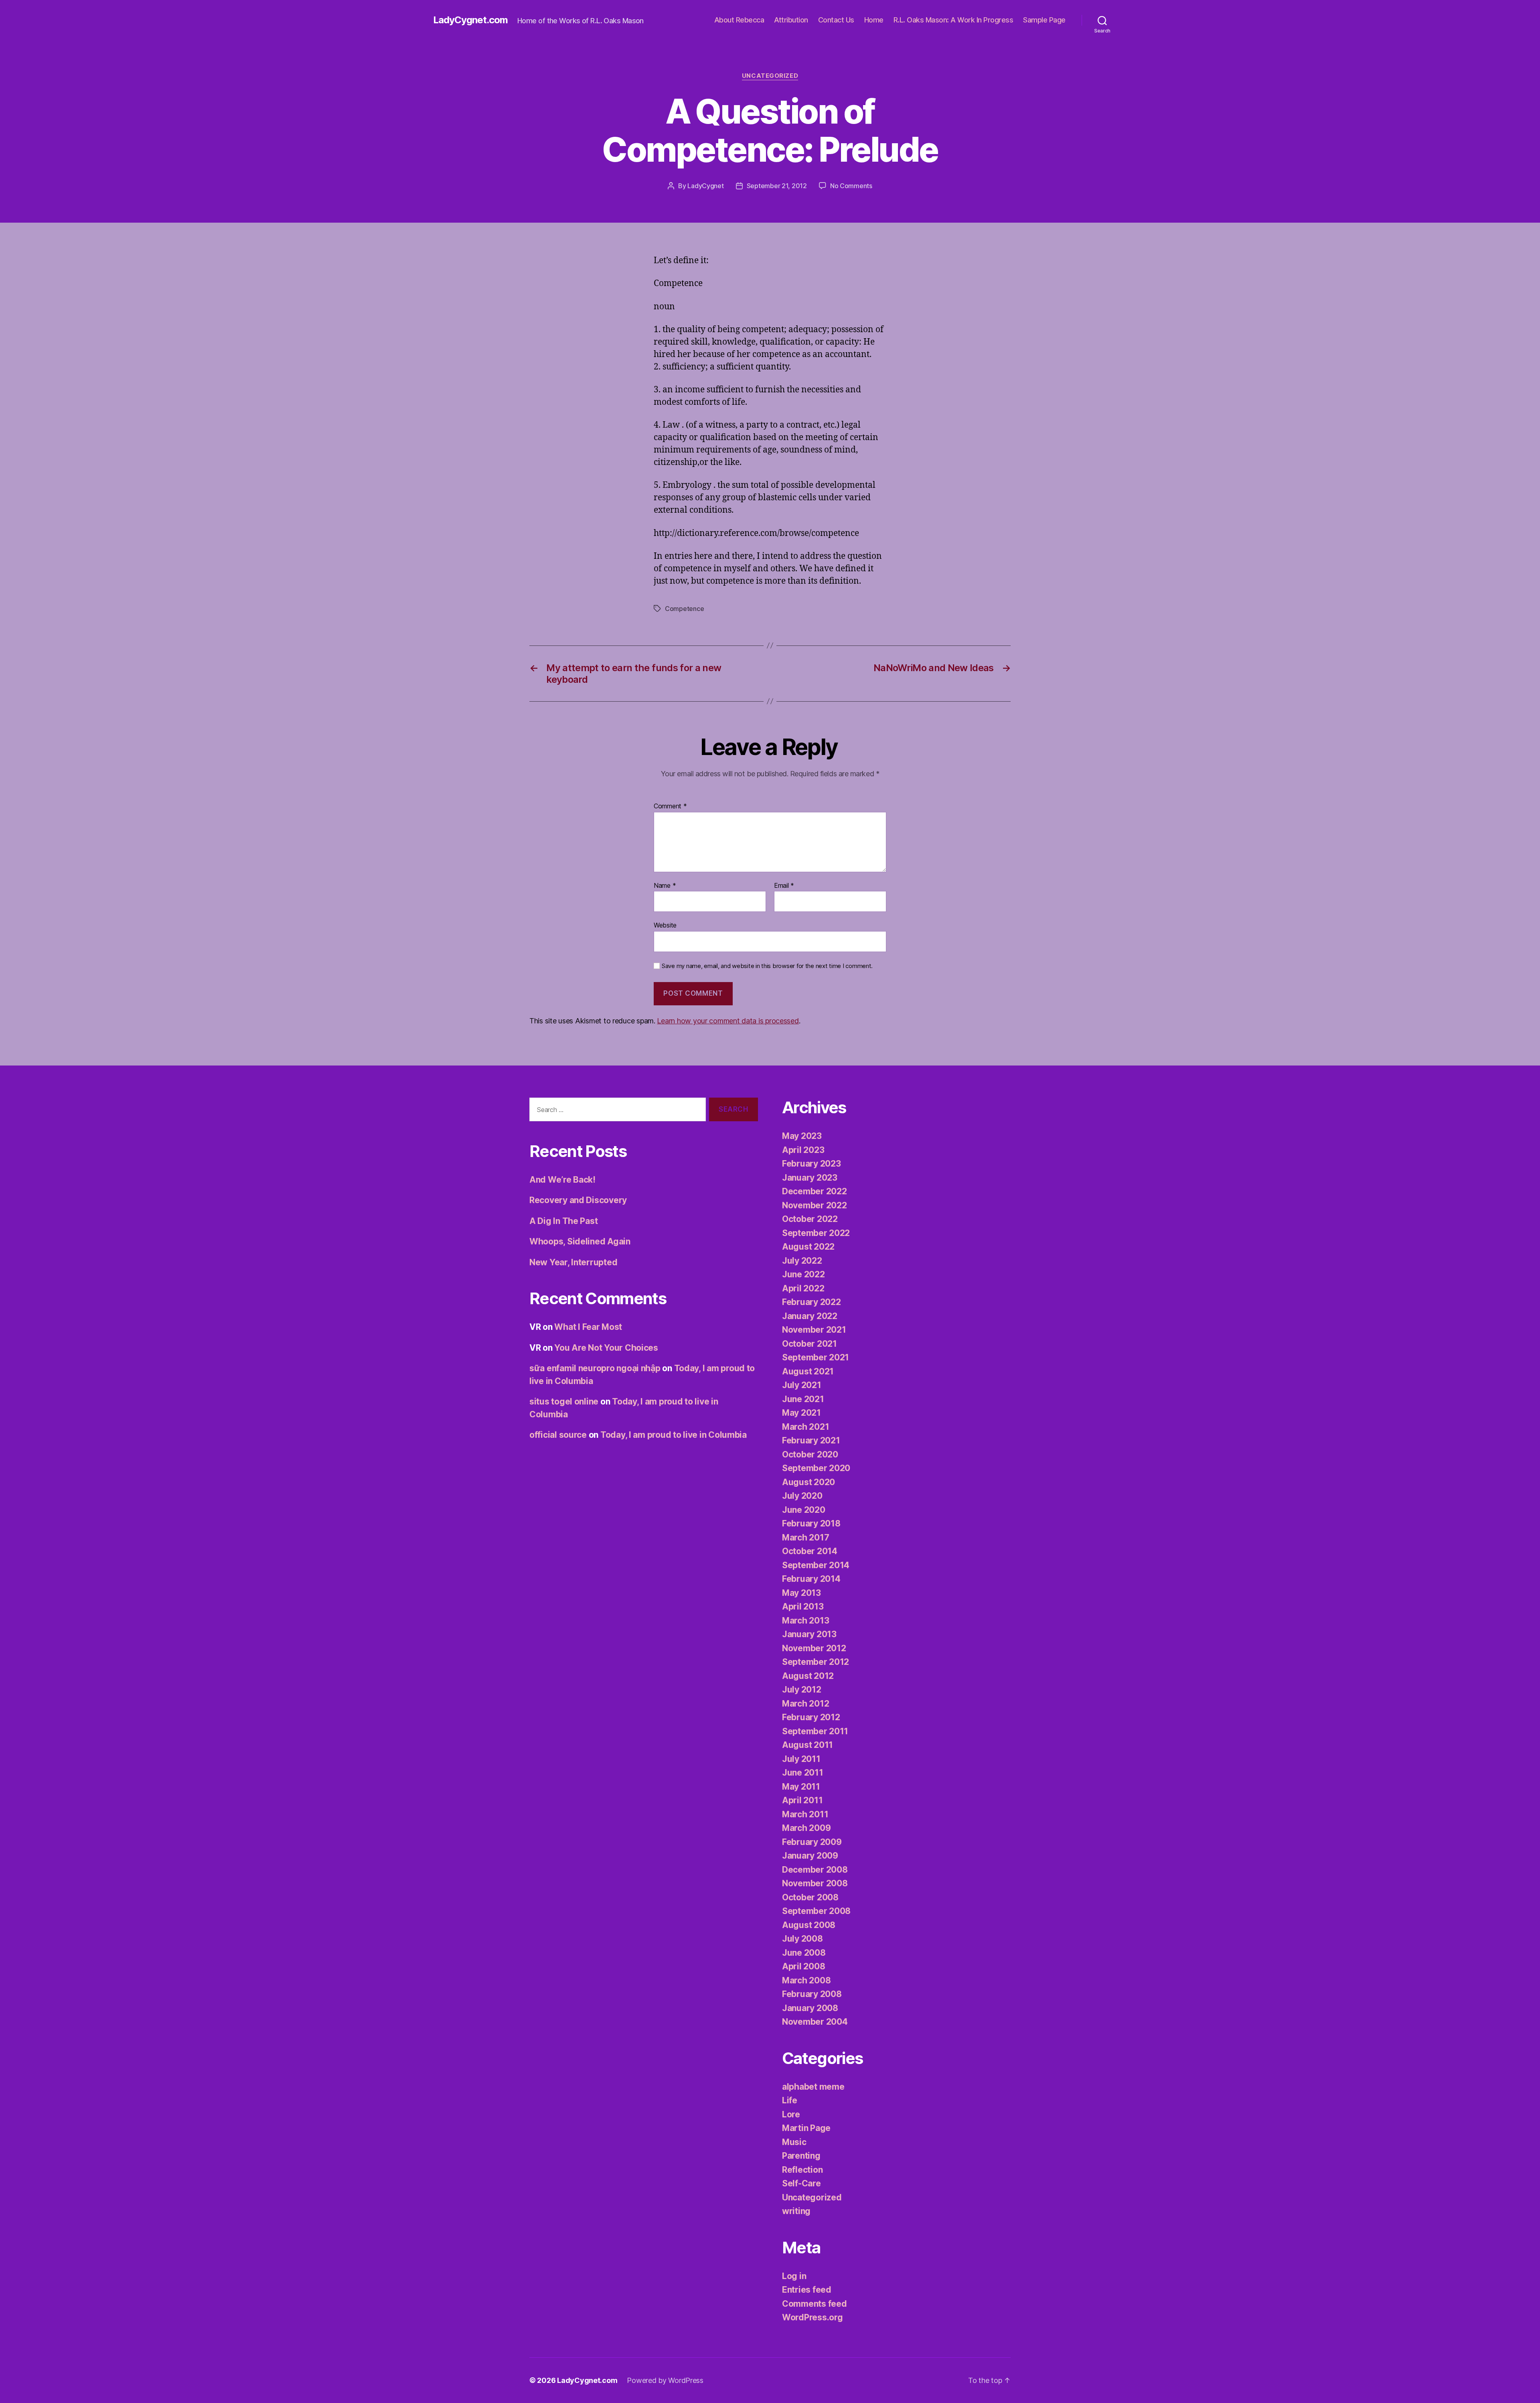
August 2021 (808, 1371)
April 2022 (803, 1288)
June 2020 (804, 1510)
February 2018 (811, 1523)
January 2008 (810, 2008)
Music (794, 2142)
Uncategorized (770, 76)
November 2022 (815, 1205)
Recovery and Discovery (578, 1200)
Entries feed (807, 2290)
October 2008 (810, 1897)
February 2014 (811, 1579)
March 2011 (805, 1814)
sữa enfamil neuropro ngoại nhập (595, 1368)
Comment (670, 806)
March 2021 (805, 1427)
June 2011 (803, 1773)
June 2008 (804, 1953)
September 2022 (816, 1233)
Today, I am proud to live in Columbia (674, 1435)
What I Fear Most (588, 1327)
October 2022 (810, 1219)
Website (665, 925)
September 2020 (816, 1468)
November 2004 (815, 2022)
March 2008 (806, 1980)
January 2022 (810, 1316)
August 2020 (808, 1482)
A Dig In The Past (563, 1221)
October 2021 (810, 1344)
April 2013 (803, 1606)
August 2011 (807, 1745)
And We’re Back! (562, 1180)
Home (874, 20)
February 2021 (811, 1440)
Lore (791, 2114)
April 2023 (803, 1150)
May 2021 (801, 1413)
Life (790, 2100)
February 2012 (811, 1717)
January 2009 (810, 1856)
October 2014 (810, 1551)
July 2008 (802, 1939)
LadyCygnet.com (470, 20)
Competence (684, 609)
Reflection (802, 2170)
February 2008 (812, 1994)
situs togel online (564, 1401)
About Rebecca (739, 20)
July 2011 (801, 1759)
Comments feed (815, 2304)
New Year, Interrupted (573, 1262)
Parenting (801, 2156)
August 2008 (809, 1925)
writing (796, 2211)
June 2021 (803, 1399)
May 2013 (801, 1593)
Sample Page (1044, 20)
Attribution (791, 20)
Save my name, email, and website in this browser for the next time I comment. (767, 966)
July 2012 (802, 1690)
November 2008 (815, 1883)
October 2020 (810, 1454)
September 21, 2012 (777, 186)
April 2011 (802, 1800)
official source (558, 1435)
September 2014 (816, 1565)
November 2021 (814, 1330)
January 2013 (809, 1634)
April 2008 (803, 1966)
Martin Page (806, 2128)
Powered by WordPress (665, 2380)
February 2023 (812, 1164)
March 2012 (805, 1704)
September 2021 (816, 1357)
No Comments (851, 186)
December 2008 (815, 1870)
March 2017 (805, 1537)
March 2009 (806, 1828)
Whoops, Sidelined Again (580, 1241)
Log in (794, 2276)
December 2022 (815, 1191)
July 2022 (802, 1261)
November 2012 (814, 1648)
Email (784, 886)
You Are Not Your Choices (606, 1348)
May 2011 (801, 1787)
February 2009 (812, 1842)
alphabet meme (813, 2087)
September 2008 (816, 1911)
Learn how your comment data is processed (728, 1021)
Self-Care (801, 2183)
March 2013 (805, 1621)
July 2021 (802, 1385)
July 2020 (802, 1496)
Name (665, 886)
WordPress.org (813, 2317)
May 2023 (802, 1136)
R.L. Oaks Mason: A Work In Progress (953, 20)
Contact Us (836, 20)
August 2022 (808, 1247)
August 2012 (808, 1676)
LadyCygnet (705, 186)
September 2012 (816, 1662)
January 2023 (810, 1178)
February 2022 (812, 1302)
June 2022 (803, 1274)
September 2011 (815, 1731)
